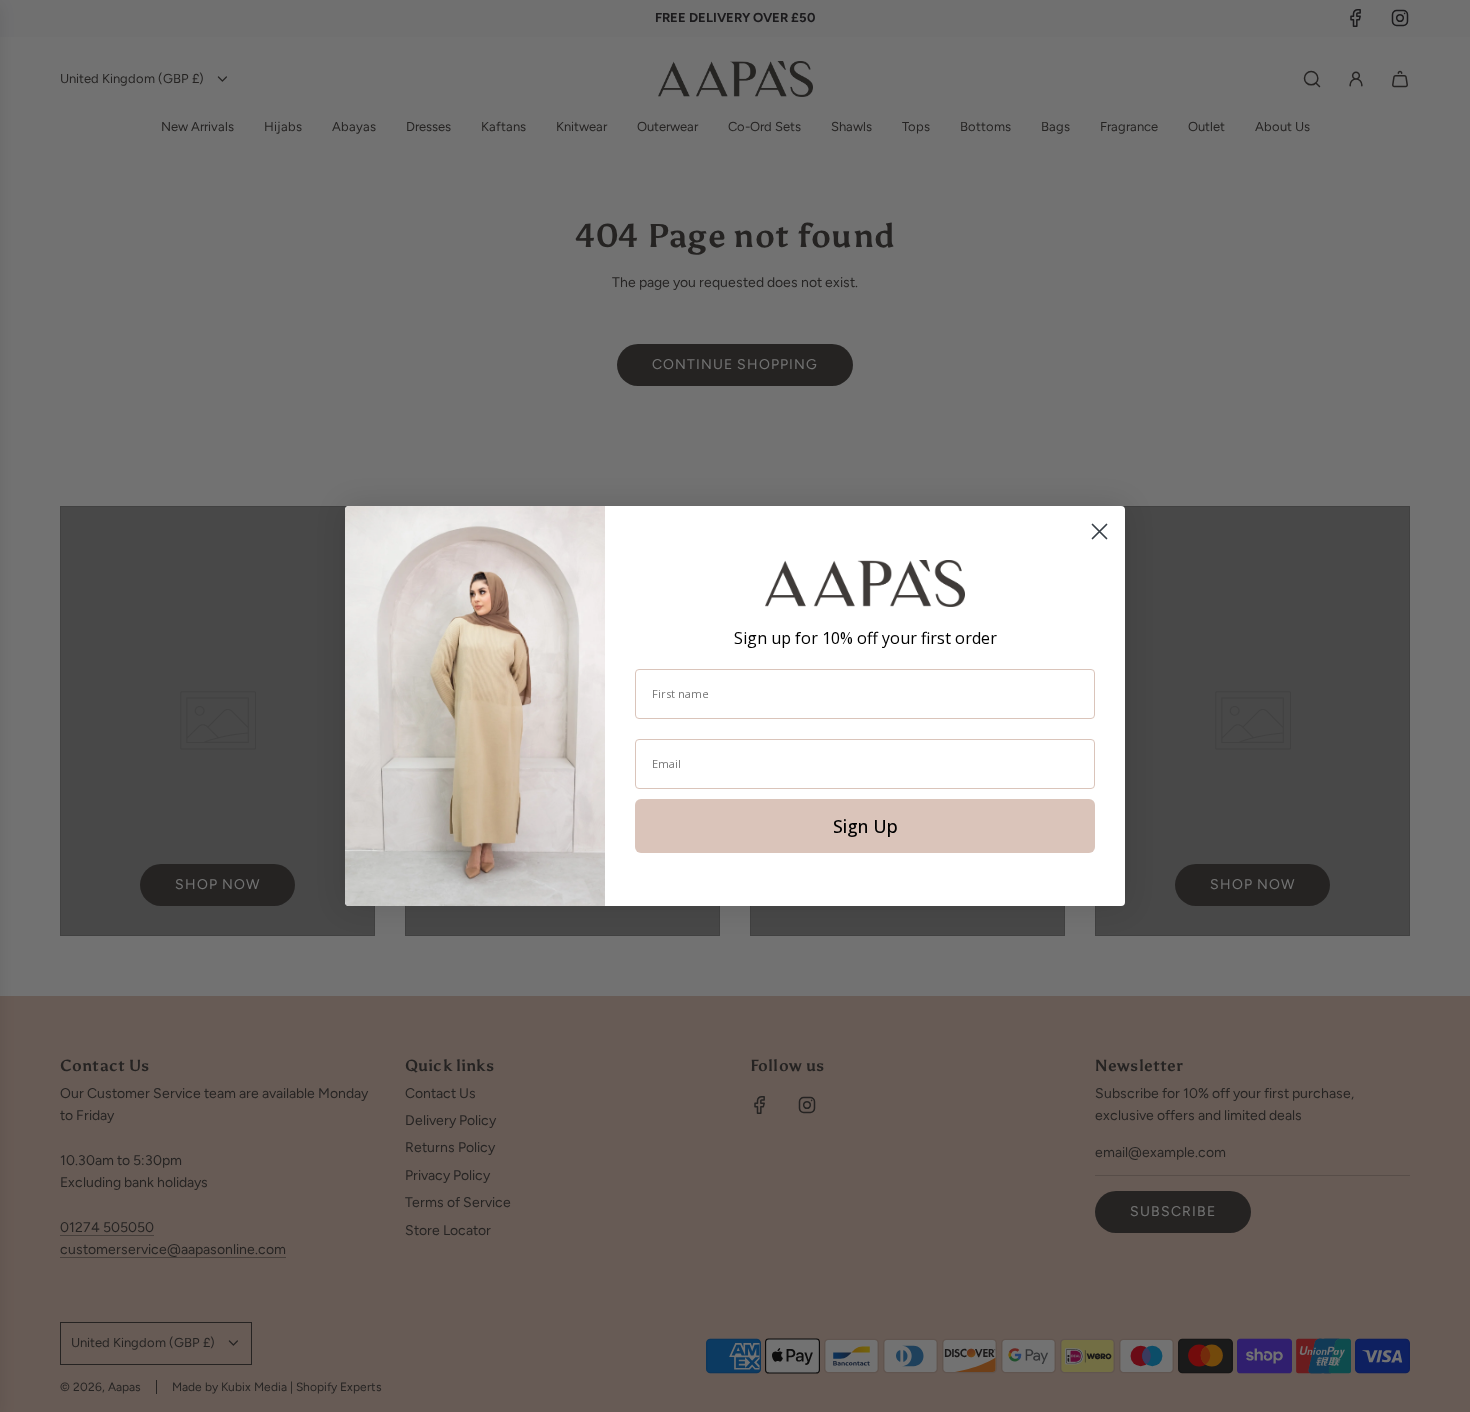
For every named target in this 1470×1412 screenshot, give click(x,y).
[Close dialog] (1099, 531)
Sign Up (865, 826)
